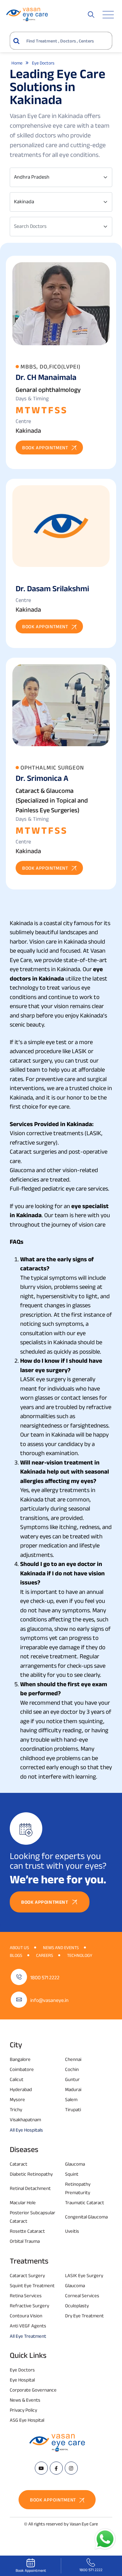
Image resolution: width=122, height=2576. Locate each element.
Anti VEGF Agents (28, 2326)
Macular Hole (23, 2202)
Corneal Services (82, 2295)
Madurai (73, 2089)
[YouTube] (41, 2468)
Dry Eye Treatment (84, 2316)
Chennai (73, 2059)
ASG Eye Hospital (27, 2420)
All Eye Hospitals (26, 2130)
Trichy (16, 2109)
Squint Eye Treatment (32, 2285)
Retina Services (26, 2295)
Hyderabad (21, 2089)
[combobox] (61, 177)
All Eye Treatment (28, 2336)
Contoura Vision (26, 2316)
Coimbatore (22, 2069)
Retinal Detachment (30, 2188)
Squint (72, 2174)
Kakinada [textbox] (24, 201)
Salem (71, 2099)
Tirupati (73, 2109)
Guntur (72, 2079)
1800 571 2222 (45, 1977)
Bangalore (20, 2059)
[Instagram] (71, 2468)
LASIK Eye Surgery (84, 2275)
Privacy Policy (23, 2410)
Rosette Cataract (27, 2231)
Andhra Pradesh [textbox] (32, 177)
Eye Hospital (22, 2380)
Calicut (17, 2079)
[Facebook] (56, 2468)
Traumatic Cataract (85, 2202)
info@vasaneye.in (49, 2000)
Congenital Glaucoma (86, 2217)
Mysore (17, 2099)
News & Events (25, 2400)
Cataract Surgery (27, 2275)
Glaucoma (75, 2164)
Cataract (19, 2164)
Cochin (72, 2069)
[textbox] (57, 226)
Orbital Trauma (25, 2241)
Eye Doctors (22, 2370)
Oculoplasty (77, 2305)
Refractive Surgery (29, 2305)
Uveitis (72, 2231)
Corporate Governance (33, 2390)
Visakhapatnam (25, 2119)
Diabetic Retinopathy (31, 2174)
